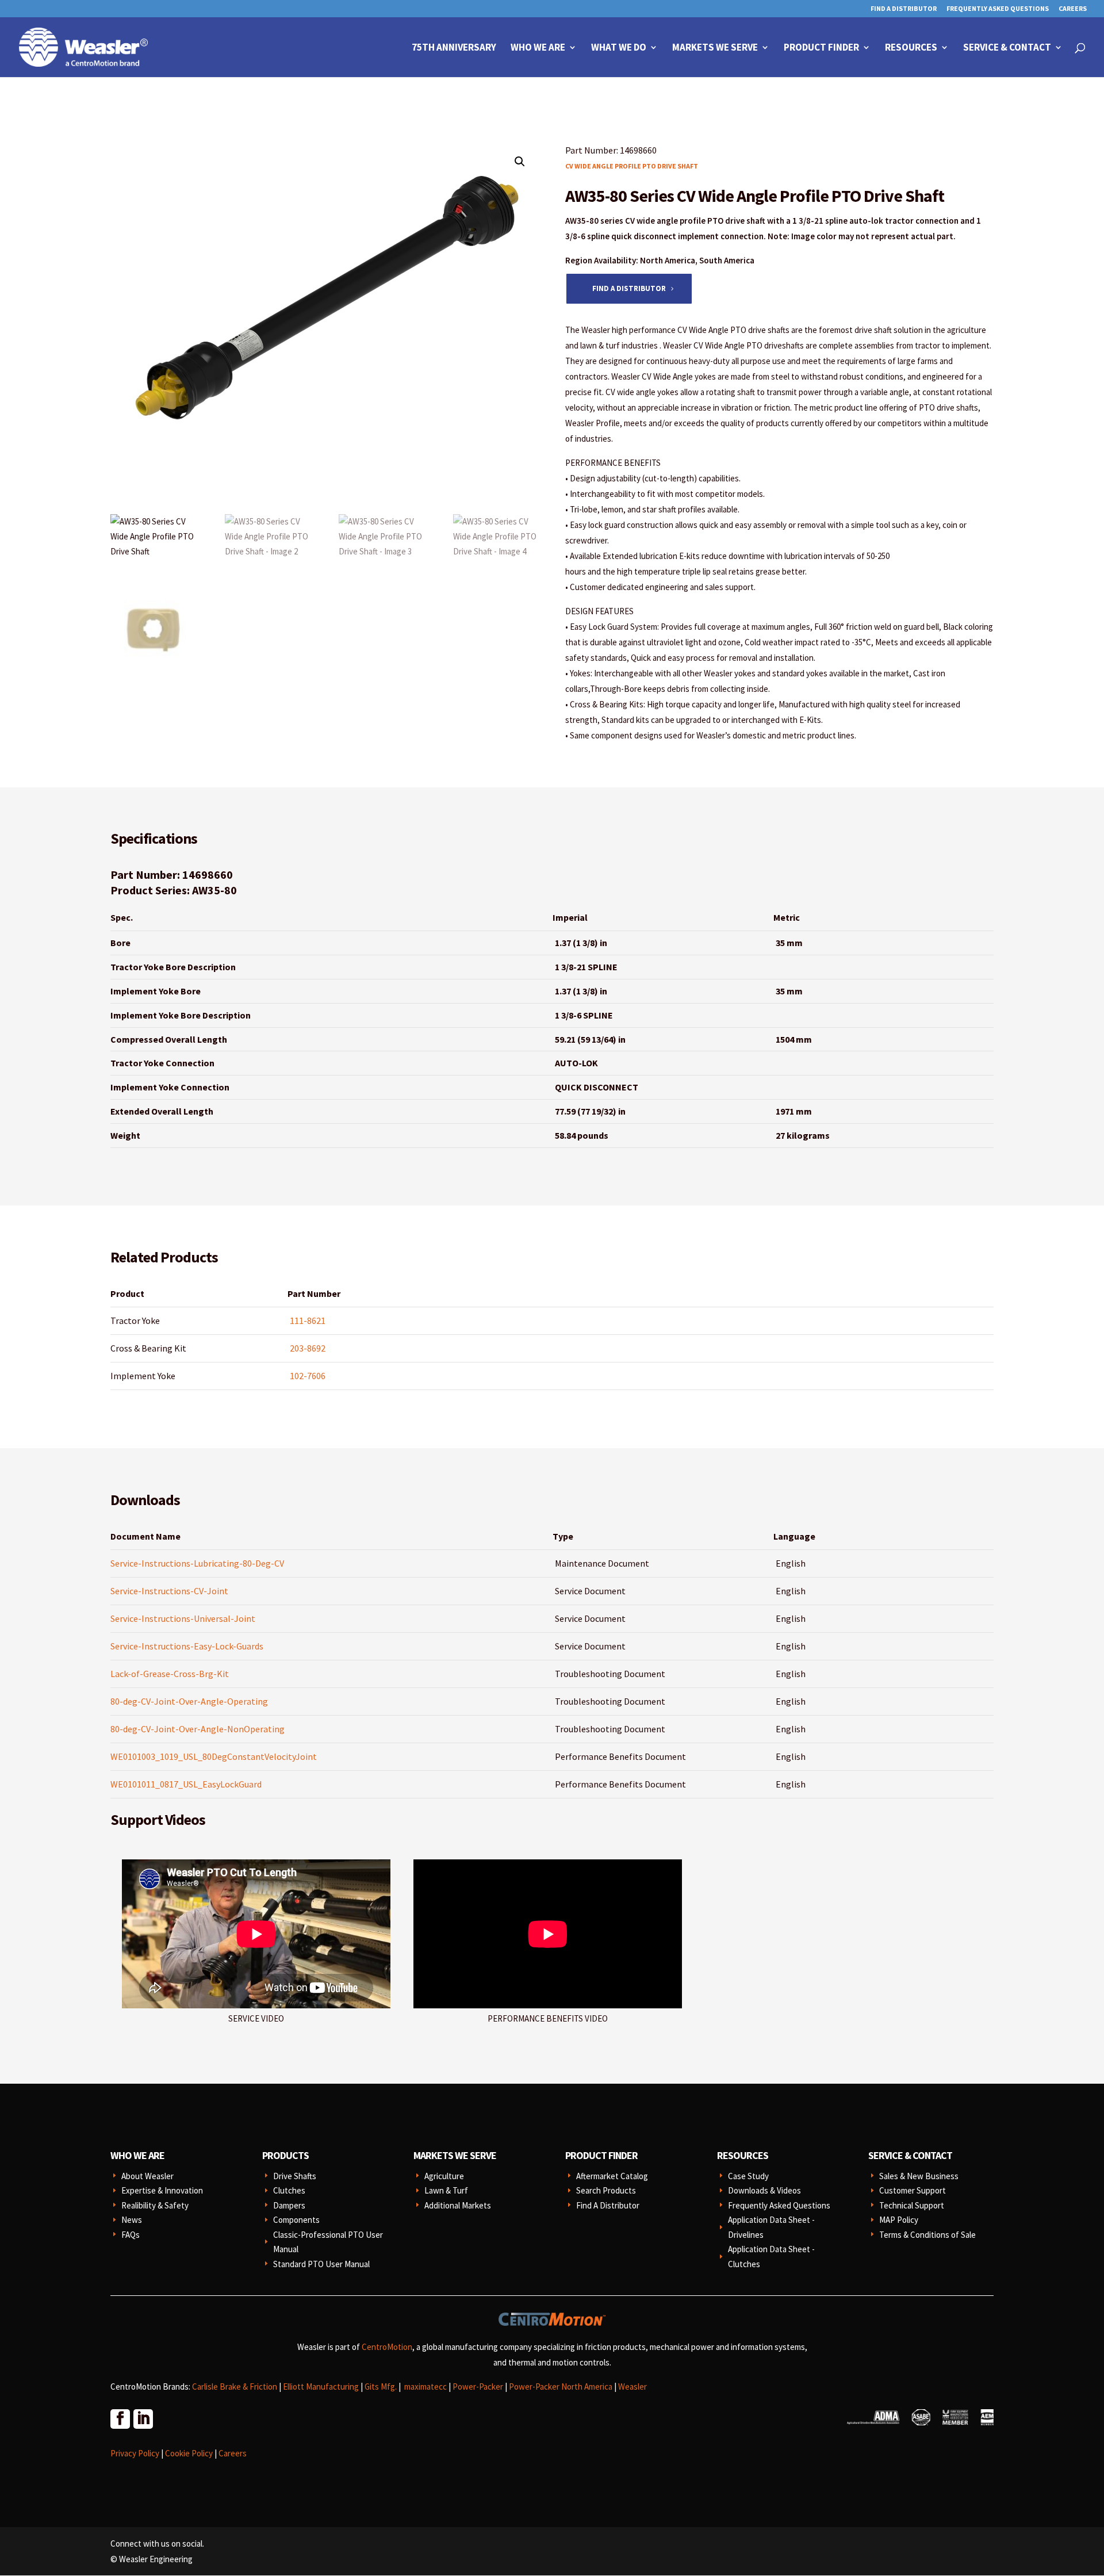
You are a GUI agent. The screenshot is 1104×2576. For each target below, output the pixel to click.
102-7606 (308, 1376)
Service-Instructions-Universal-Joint (183, 1618)
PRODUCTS (285, 2155)
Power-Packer (478, 2386)
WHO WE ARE (137, 2155)
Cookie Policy (189, 2453)
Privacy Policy (135, 2453)
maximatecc (425, 2386)
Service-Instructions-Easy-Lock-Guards (187, 1646)
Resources (911, 48)
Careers (1073, 9)
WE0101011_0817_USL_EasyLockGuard (186, 1784)
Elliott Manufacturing (321, 2386)
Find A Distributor (904, 9)
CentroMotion (387, 2347)
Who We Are (538, 48)
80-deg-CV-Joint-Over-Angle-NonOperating (198, 1729)
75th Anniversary (454, 48)
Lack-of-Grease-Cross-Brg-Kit (170, 1674)
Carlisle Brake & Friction (235, 2386)
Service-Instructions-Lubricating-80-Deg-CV (197, 1563)
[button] (520, 162)
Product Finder (821, 48)
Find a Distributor (629, 288)
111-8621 (308, 1320)
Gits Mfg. (381, 2386)
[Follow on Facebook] (120, 2418)
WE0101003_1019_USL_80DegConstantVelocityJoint (214, 1756)
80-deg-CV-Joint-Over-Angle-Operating (189, 1701)
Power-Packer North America (561, 2386)
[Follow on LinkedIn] (143, 2418)
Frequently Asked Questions (998, 9)
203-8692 (308, 1348)
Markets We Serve (715, 48)
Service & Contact (1007, 48)
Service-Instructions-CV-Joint (169, 1591)
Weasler (632, 2386)
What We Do (619, 48)
